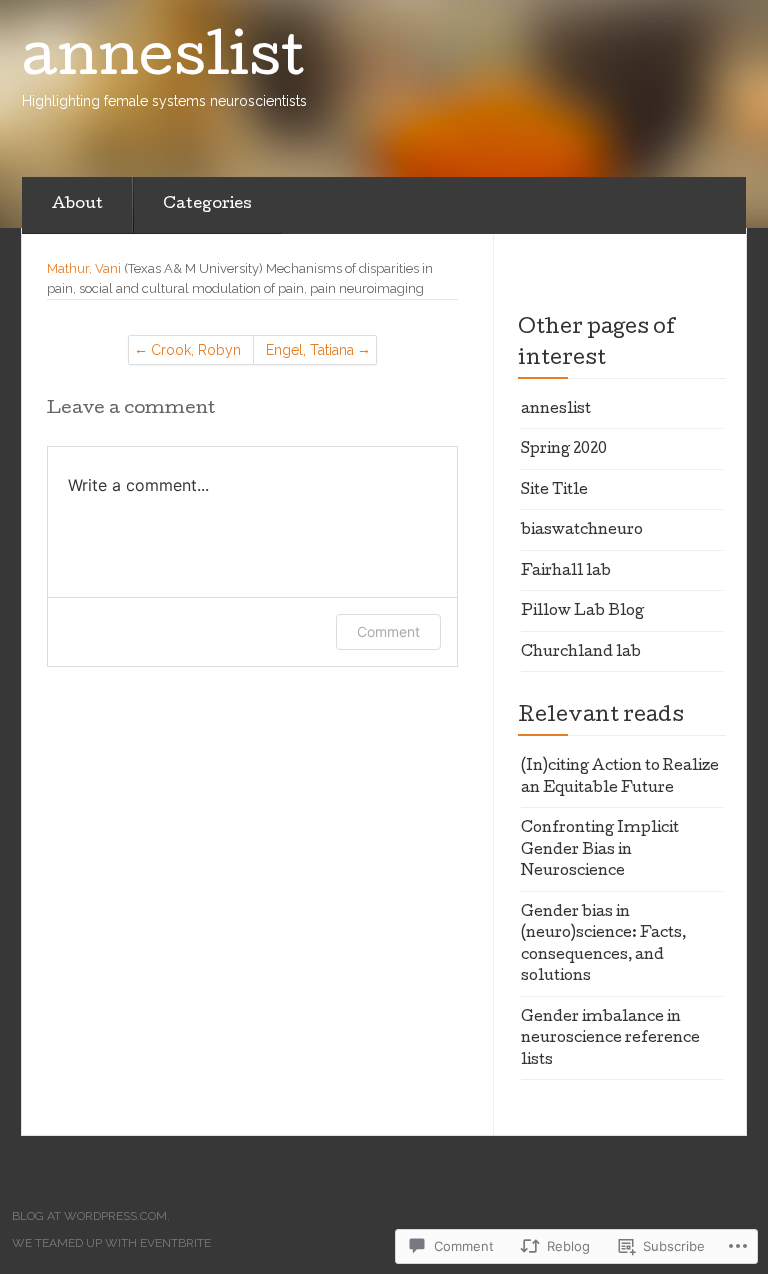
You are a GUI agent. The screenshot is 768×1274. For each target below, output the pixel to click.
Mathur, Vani (84, 268)
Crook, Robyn (196, 350)
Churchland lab (581, 653)
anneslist (556, 410)
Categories (207, 205)
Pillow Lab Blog (582, 612)
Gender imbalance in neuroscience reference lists (610, 1039)
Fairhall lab (566, 572)
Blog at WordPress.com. (91, 1216)
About (77, 205)
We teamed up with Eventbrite (111, 1243)
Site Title (554, 491)
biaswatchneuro (582, 531)
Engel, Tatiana (310, 350)
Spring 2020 (564, 450)
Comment (388, 631)
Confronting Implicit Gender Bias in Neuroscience (600, 850)
